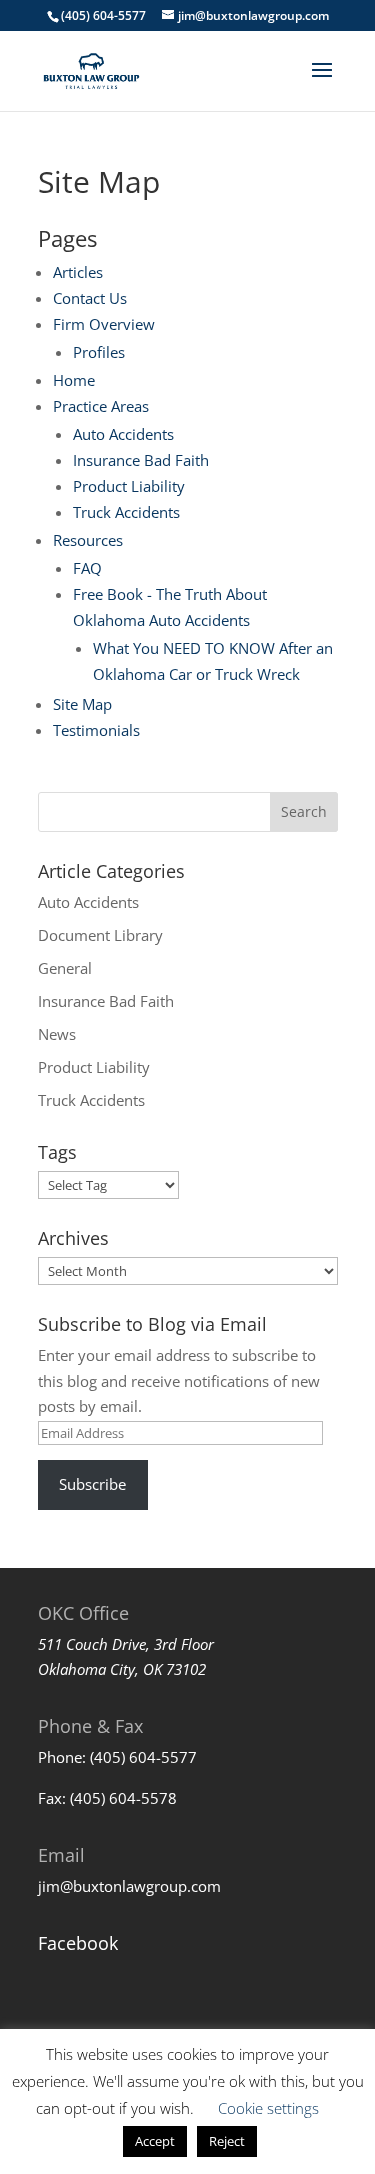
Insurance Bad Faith (141, 460)
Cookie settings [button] (268, 2108)
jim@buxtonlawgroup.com (129, 1886)
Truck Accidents (126, 512)
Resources (88, 540)
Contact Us (90, 298)
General (65, 968)
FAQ (87, 568)
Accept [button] (155, 2141)
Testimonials (96, 730)
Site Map (82, 704)
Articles (78, 272)
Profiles (99, 352)
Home (74, 380)
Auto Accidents (123, 434)
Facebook (78, 1943)
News (57, 1034)
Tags (57, 1152)
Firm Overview (104, 324)
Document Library (100, 935)
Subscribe (92, 1484)
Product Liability (129, 486)
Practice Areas (101, 406)
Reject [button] (227, 2141)
